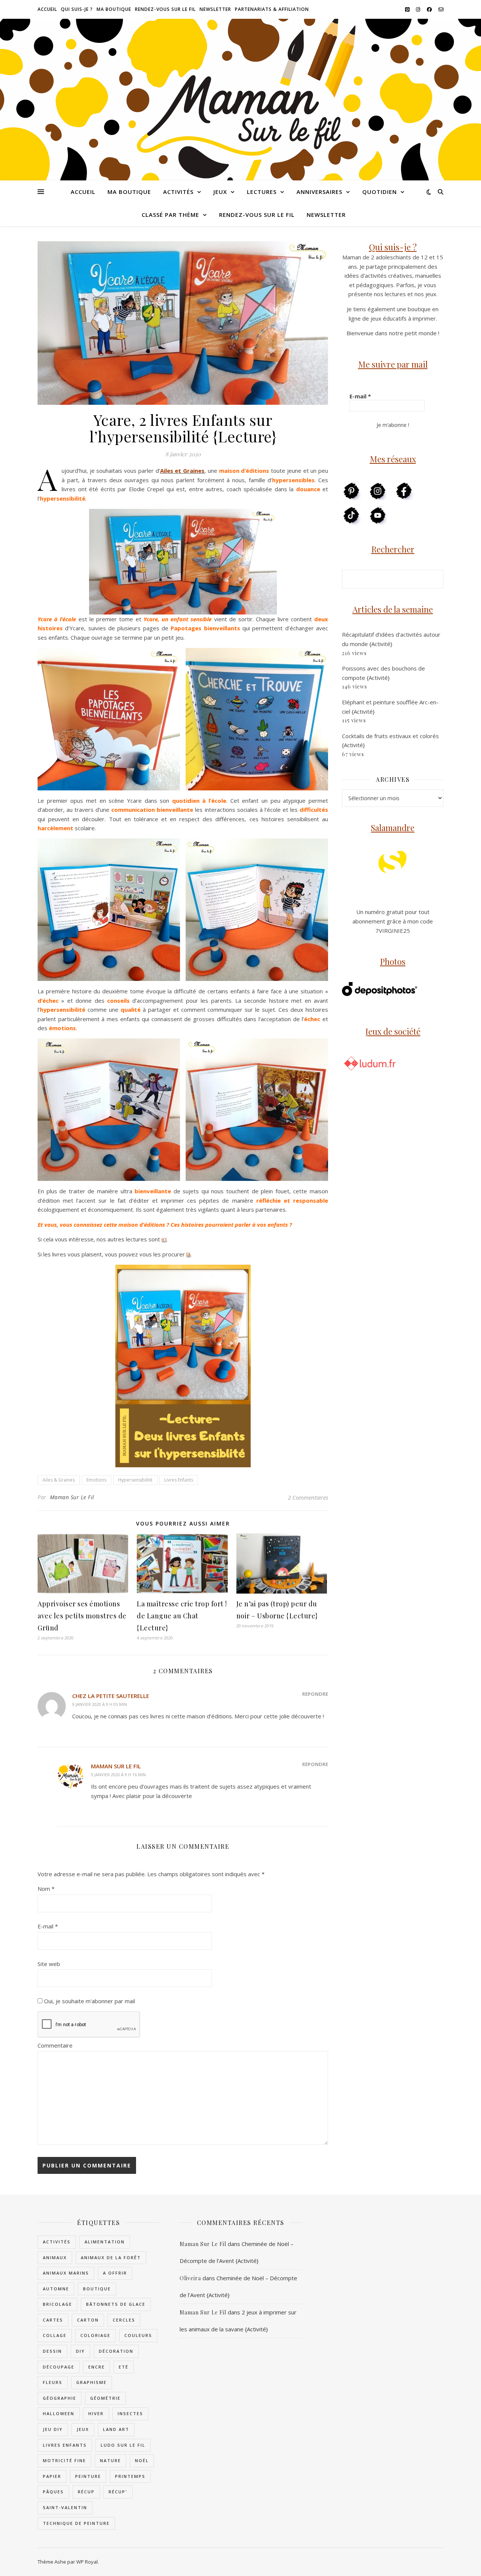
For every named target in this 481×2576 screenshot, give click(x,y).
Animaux (55, 2257)
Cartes (53, 2320)
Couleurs (138, 2335)
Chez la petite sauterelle (111, 1696)
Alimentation (105, 2242)
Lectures (262, 192)
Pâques (53, 2492)
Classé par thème (170, 215)
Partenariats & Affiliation (272, 9)
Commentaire (55, 2045)
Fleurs (53, 2382)
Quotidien (380, 192)
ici (164, 1239)
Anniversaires (319, 192)
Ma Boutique (114, 9)
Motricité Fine (64, 2460)
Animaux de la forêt (111, 2257)
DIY (80, 2351)
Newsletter (215, 9)
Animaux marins (66, 2273)
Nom (46, 1889)
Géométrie (105, 2398)
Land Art (116, 2429)
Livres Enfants (179, 1480)
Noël (142, 2460)
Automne (56, 2289)
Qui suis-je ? (77, 9)
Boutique (97, 2289)
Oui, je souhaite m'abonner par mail (89, 2001)
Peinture (88, 2476)
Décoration (116, 2351)
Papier (52, 2476)
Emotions (96, 1480)
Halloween (59, 2413)
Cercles (124, 2320)
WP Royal (87, 2562)
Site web (49, 1964)
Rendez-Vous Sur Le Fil (165, 9)
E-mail (48, 1926)
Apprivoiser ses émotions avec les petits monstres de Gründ (82, 1616)
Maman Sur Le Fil (72, 1497)
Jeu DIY (53, 2429)
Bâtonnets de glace (116, 2304)
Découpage (59, 2367)
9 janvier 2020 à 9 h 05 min (100, 1704)
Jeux (220, 192)
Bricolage (57, 2304)
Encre (97, 2367)
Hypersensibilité (135, 1480)
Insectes (130, 2413)
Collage (55, 2335)
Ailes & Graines (59, 1480)
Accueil (47, 9)
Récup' (118, 2492)
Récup (86, 2492)
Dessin (52, 2351)
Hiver (96, 2413)
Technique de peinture (76, 2523)
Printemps (130, 2476)
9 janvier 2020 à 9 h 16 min (118, 1775)
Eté (124, 2367)
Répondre (315, 1694)
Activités (178, 192)
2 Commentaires (308, 1497)
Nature (110, 2460)
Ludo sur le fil (123, 2445)
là (188, 1254)
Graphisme (92, 2382)
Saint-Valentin (65, 2507)
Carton (88, 2320)
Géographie (60, 2398)
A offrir (115, 2273)
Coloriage (95, 2335)
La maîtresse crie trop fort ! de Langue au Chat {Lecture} (182, 1616)
